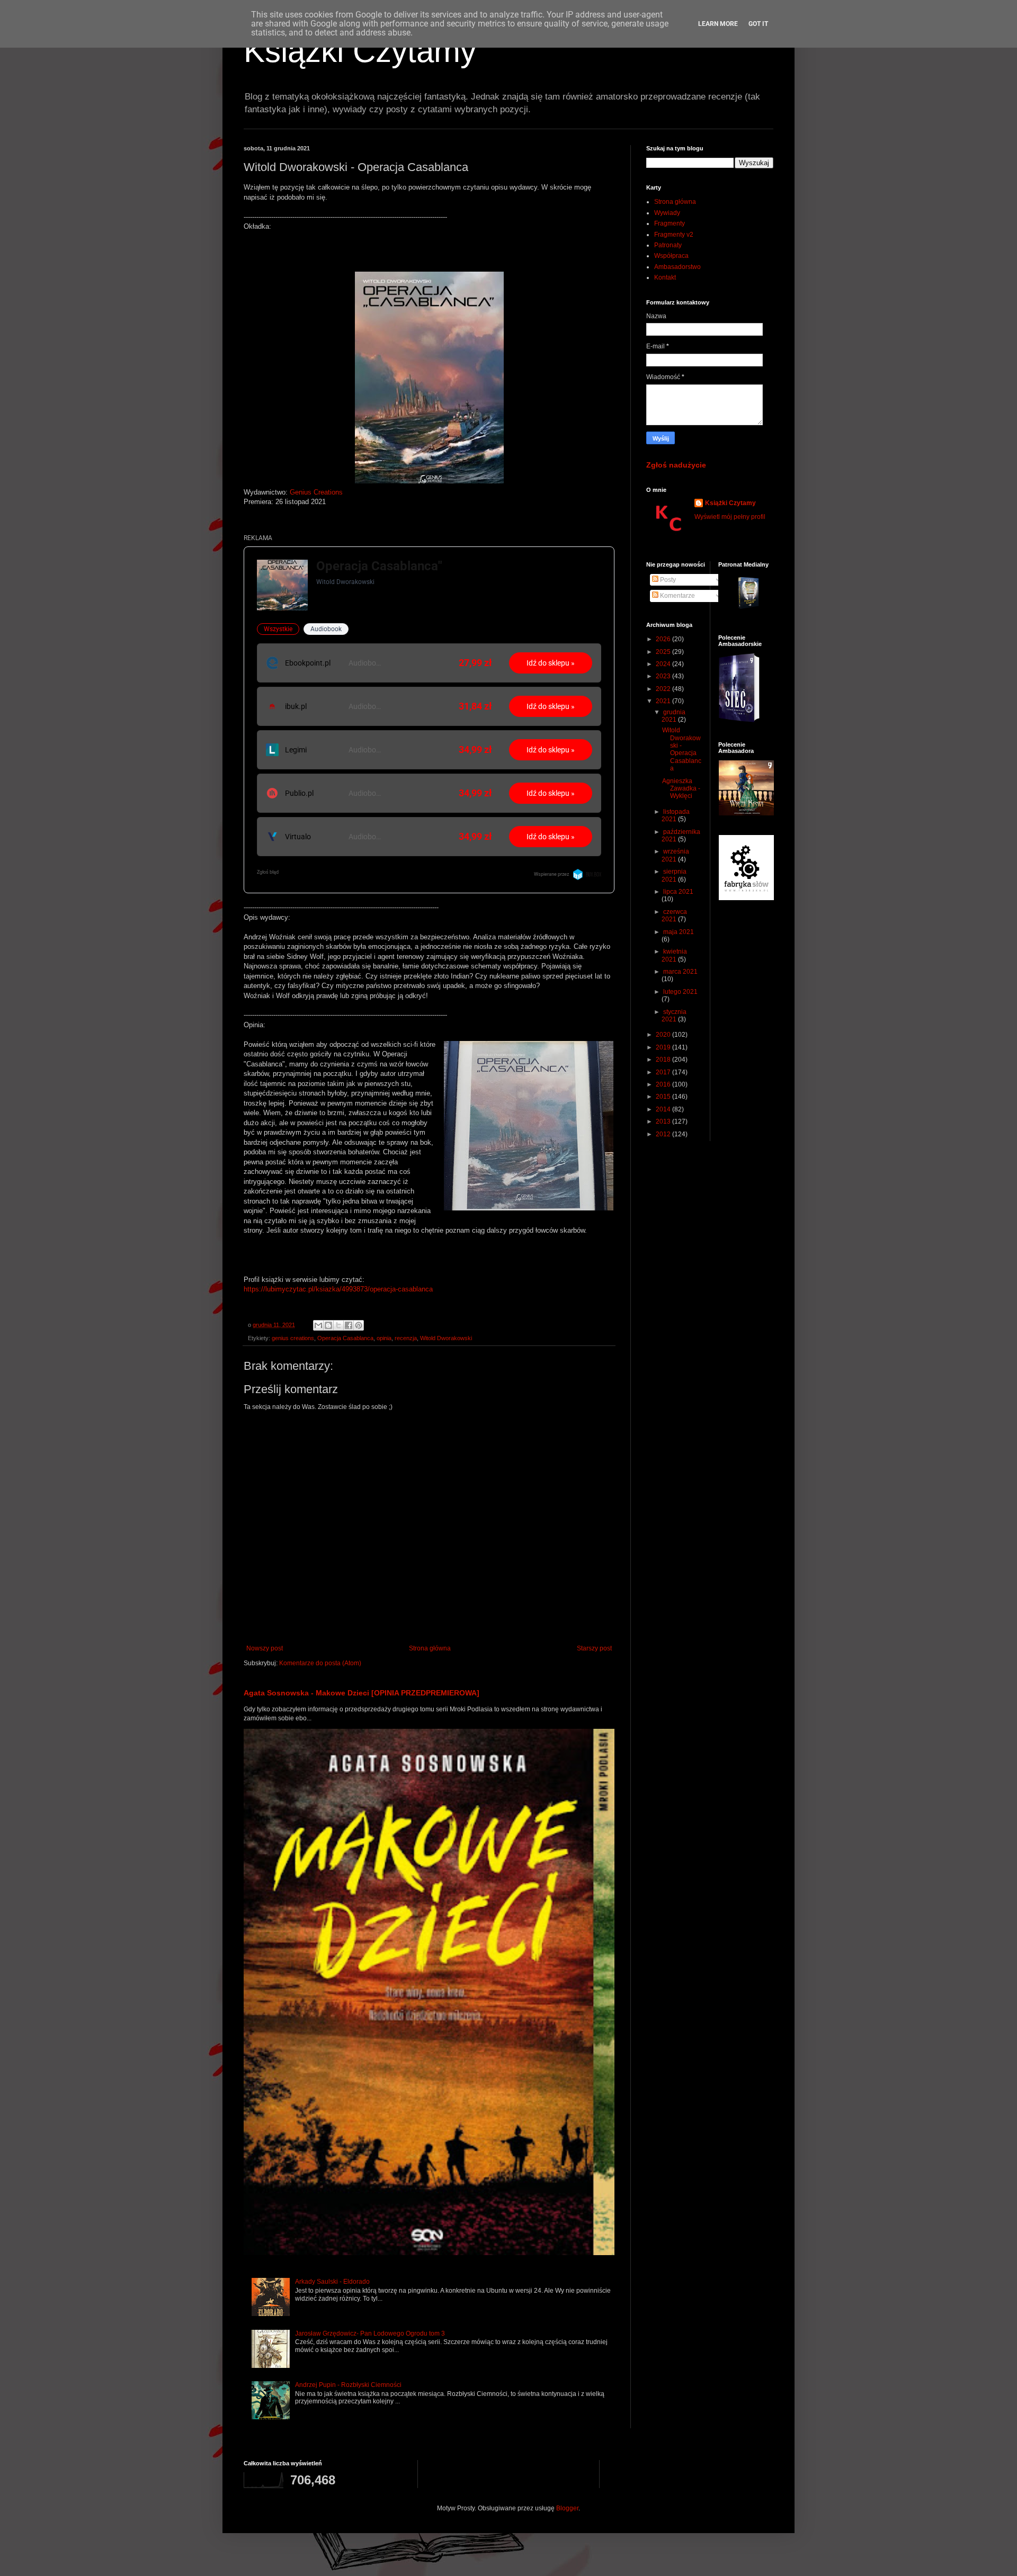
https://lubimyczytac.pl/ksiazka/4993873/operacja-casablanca (338, 1289)
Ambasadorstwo (677, 267)
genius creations (293, 1338)
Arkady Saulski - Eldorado (332, 2282)
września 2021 (675, 855)
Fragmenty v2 (674, 235)
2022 (664, 689)
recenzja (406, 1338)
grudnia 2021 (673, 716)
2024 (664, 664)
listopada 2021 (676, 815)
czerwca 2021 (674, 915)
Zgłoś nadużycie (676, 465)
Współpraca (671, 256)
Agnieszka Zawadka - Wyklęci (681, 789)
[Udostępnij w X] (338, 1325)
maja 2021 (679, 932)
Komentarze (677, 596)
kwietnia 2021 (674, 955)
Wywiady (667, 213)
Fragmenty (670, 223)
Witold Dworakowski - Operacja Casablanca (682, 749)
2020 (664, 1035)
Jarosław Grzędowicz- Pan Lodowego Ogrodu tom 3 (370, 2333)
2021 (664, 701)
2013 (664, 1121)
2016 (664, 1084)
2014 (664, 1109)
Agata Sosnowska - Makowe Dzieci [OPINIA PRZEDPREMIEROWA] (362, 1693)
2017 (664, 1072)
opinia (384, 1338)
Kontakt (665, 277)
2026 (664, 639)
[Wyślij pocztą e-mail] (318, 1325)
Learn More (718, 24)
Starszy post (594, 1648)
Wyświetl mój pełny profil (730, 517)
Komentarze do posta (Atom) (320, 1663)
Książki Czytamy (360, 51)
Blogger (567, 2508)
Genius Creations (316, 492)
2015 (664, 1097)
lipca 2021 (678, 892)
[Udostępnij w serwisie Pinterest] (359, 1325)
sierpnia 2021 (674, 875)
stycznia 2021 (674, 1016)
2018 (664, 1060)
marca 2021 (680, 972)
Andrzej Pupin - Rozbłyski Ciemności (348, 2385)
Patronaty (668, 245)
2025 (664, 652)
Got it (758, 24)
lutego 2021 (680, 992)
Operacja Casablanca (345, 1338)
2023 (664, 676)
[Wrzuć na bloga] (328, 1325)
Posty (667, 580)
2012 (664, 1134)
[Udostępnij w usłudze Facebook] (349, 1325)
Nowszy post (265, 1648)
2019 (664, 1047)
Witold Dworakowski (446, 1338)
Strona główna (430, 1648)
